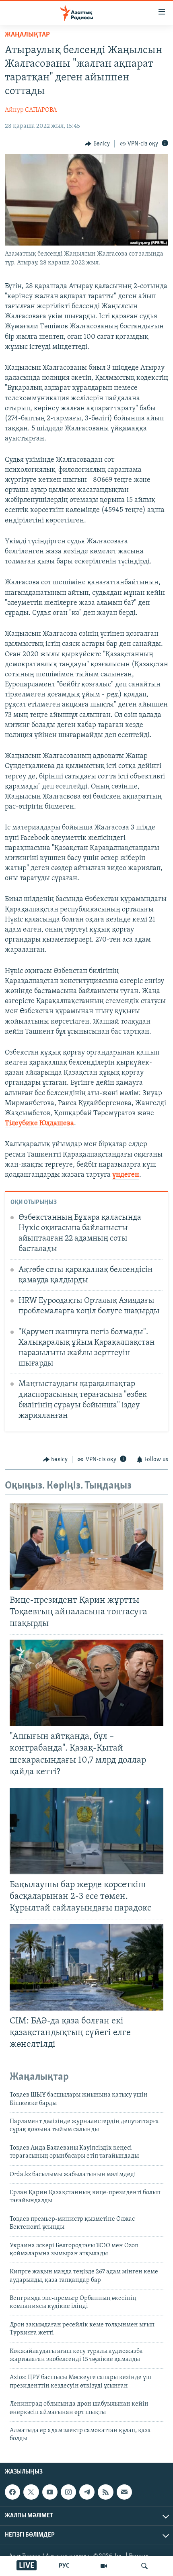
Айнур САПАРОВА (31, 110)
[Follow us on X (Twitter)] (31, 2492)
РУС (64, 2566)
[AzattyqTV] (104, 2566)
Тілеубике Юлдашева (39, 1124)
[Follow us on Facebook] (12, 2492)
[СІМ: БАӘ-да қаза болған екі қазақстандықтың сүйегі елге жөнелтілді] (86, 1967)
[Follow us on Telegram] (87, 2492)
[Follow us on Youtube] (50, 2492)
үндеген (126, 1175)
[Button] (97, 144)
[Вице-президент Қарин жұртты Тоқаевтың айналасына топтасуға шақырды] (86, 1547)
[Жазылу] (124, 2492)
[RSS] (105, 2492)
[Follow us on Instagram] (68, 2492)
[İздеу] (144, 2566)
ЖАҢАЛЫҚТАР (27, 35)
